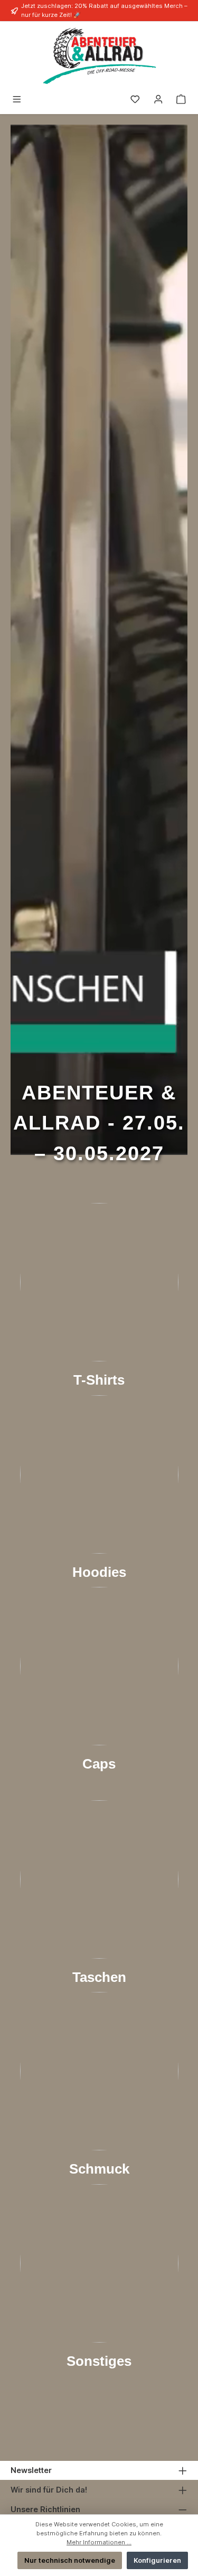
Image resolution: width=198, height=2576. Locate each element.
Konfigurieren (157, 2560)
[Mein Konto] (158, 100)
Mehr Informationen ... (99, 2542)
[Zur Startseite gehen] (99, 56)
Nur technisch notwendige (70, 2560)
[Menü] (17, 100)
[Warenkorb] (181, 100)
